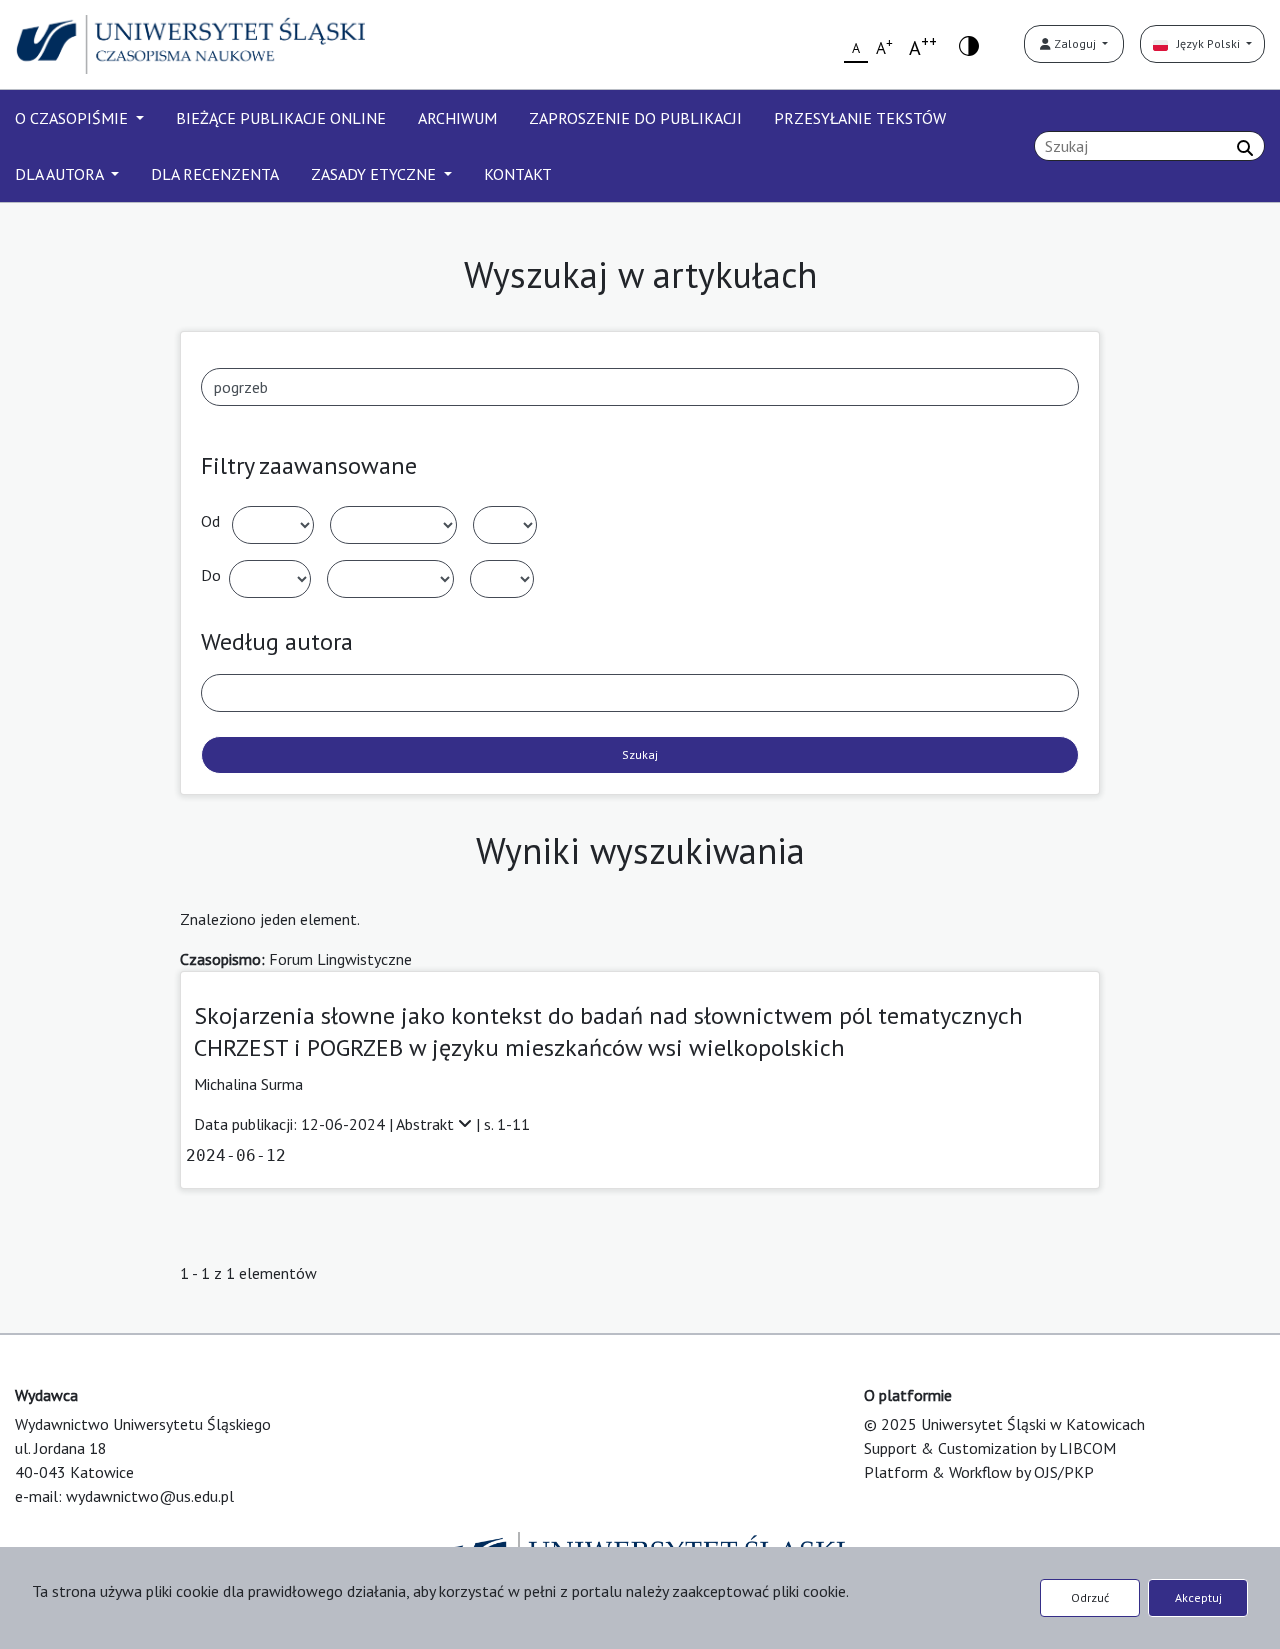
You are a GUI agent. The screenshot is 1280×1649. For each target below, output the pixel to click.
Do (211, 575)
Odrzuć (1090, 1597)
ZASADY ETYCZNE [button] (375, 174)
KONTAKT (518, 174)
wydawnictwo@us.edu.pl (150, 1496)
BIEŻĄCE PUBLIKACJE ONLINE (281, 118)
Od (210, 521)
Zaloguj (1075, 43)
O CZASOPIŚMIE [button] (73, 118)
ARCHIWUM (457, 118)
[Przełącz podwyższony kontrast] (969, 44)
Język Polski (1205, 43)
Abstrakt (427, 1124)
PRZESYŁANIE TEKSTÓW (860, 118)
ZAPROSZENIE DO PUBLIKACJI (635, 118)
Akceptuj (1198, 1597)
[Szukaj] (1245, 148)
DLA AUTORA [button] (61, 174)
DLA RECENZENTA (215, 174)
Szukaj (640, 754)
